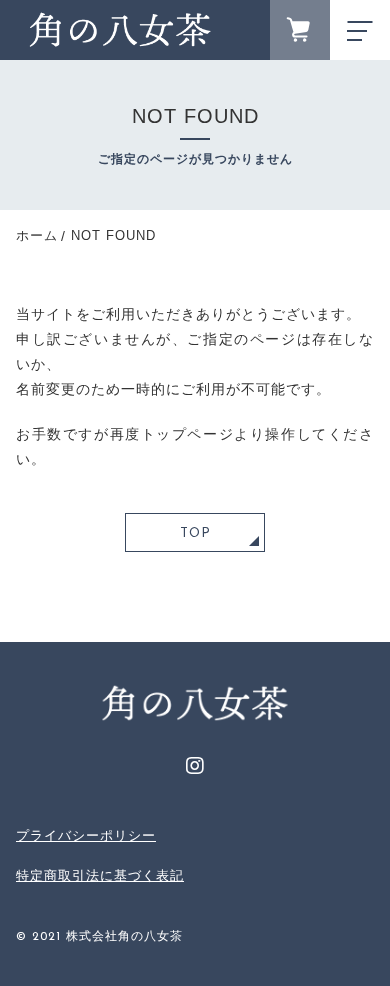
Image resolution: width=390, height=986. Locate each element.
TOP (195, 533)
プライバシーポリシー (86, 835)
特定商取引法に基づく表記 (100, 875)
